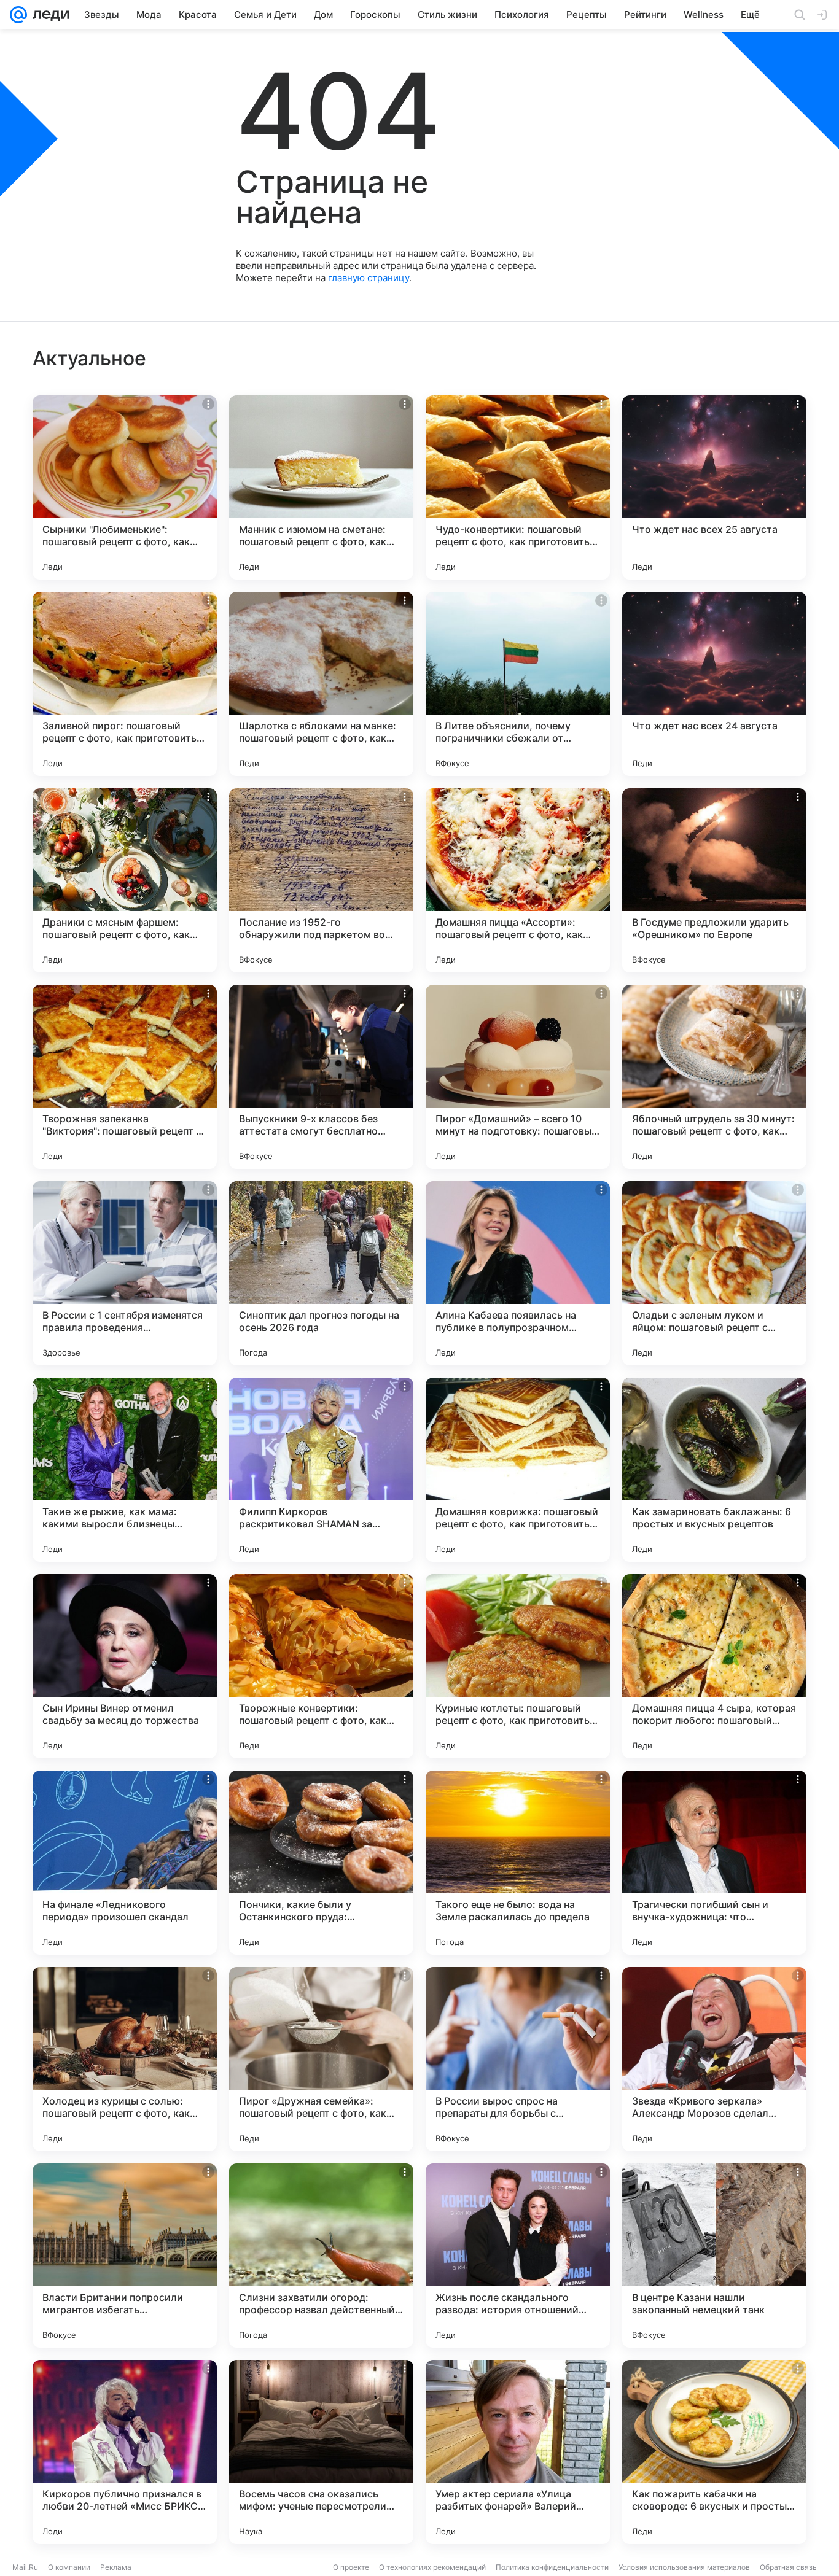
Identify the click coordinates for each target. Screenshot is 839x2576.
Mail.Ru (25, 2567)
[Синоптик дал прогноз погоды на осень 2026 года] (321, 1273)
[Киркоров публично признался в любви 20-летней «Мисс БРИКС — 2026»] (125, 2452)
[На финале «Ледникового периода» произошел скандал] (125, 1863)
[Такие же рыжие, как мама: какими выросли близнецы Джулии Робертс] (125, 1470)
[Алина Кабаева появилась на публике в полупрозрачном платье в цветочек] (518, 1273)
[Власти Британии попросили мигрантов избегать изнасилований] (125, 2256)
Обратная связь (788, 2567)
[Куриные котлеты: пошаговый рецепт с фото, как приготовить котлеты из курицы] (518, 1666)
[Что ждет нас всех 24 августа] (714, 684)
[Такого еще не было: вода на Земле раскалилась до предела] (518, 1863)
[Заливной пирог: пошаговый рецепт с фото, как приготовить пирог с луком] (125, 684)
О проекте (351, 2567)
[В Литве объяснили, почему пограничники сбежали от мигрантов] (518, 684)
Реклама (116, 2567)
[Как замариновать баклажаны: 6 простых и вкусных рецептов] (714, 1470)
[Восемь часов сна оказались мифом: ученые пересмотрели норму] (321, 2452)
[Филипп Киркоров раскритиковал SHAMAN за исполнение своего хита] (321, 1470)
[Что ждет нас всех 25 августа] (714, 487)
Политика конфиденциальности (552, 2567)
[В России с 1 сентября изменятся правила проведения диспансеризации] (125, 1273)
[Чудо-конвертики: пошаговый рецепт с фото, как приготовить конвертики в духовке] (518, 487)
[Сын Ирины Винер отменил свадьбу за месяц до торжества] (125, 1666)
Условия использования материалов (684, 2567)
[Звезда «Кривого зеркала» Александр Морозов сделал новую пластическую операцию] (714, 2059)
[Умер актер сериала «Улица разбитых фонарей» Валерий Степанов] (518, 2452)
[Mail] (18, 15)
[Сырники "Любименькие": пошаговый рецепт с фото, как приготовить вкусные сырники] (125, 487)
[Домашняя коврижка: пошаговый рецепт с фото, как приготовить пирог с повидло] (518, 1470)
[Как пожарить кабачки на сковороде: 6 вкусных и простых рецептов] (714, 2452)
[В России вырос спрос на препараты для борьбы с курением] (518, 2059)
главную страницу (369, 278)
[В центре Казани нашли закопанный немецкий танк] (714, 2256)
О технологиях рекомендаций (432, 2567)
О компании (69, 2567)
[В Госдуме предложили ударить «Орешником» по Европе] (714, 880)
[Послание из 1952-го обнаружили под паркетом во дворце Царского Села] (321, 880)
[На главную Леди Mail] (48, 15)
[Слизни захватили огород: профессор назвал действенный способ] (321, 2256)
